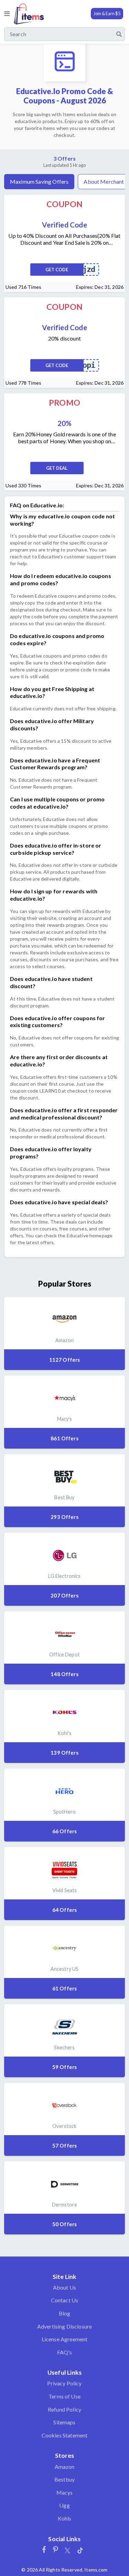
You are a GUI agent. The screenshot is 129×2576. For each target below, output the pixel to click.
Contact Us (65, 2300)
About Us (64, 2287)
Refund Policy (64, 2409)
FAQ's (65, 2352)
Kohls (65, 2518)
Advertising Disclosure (65, 2326)
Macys (65, 2492)
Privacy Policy (64, 2383)
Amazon (65, 2467)
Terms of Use (64, 2396)
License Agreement (65, 2339)
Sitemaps (64, 2422)
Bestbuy (64, 2479)
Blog (65, 2313)
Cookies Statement (65, 2435)
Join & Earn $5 (107, 13)
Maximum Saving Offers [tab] (39, 181)
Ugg (64, 2505)
